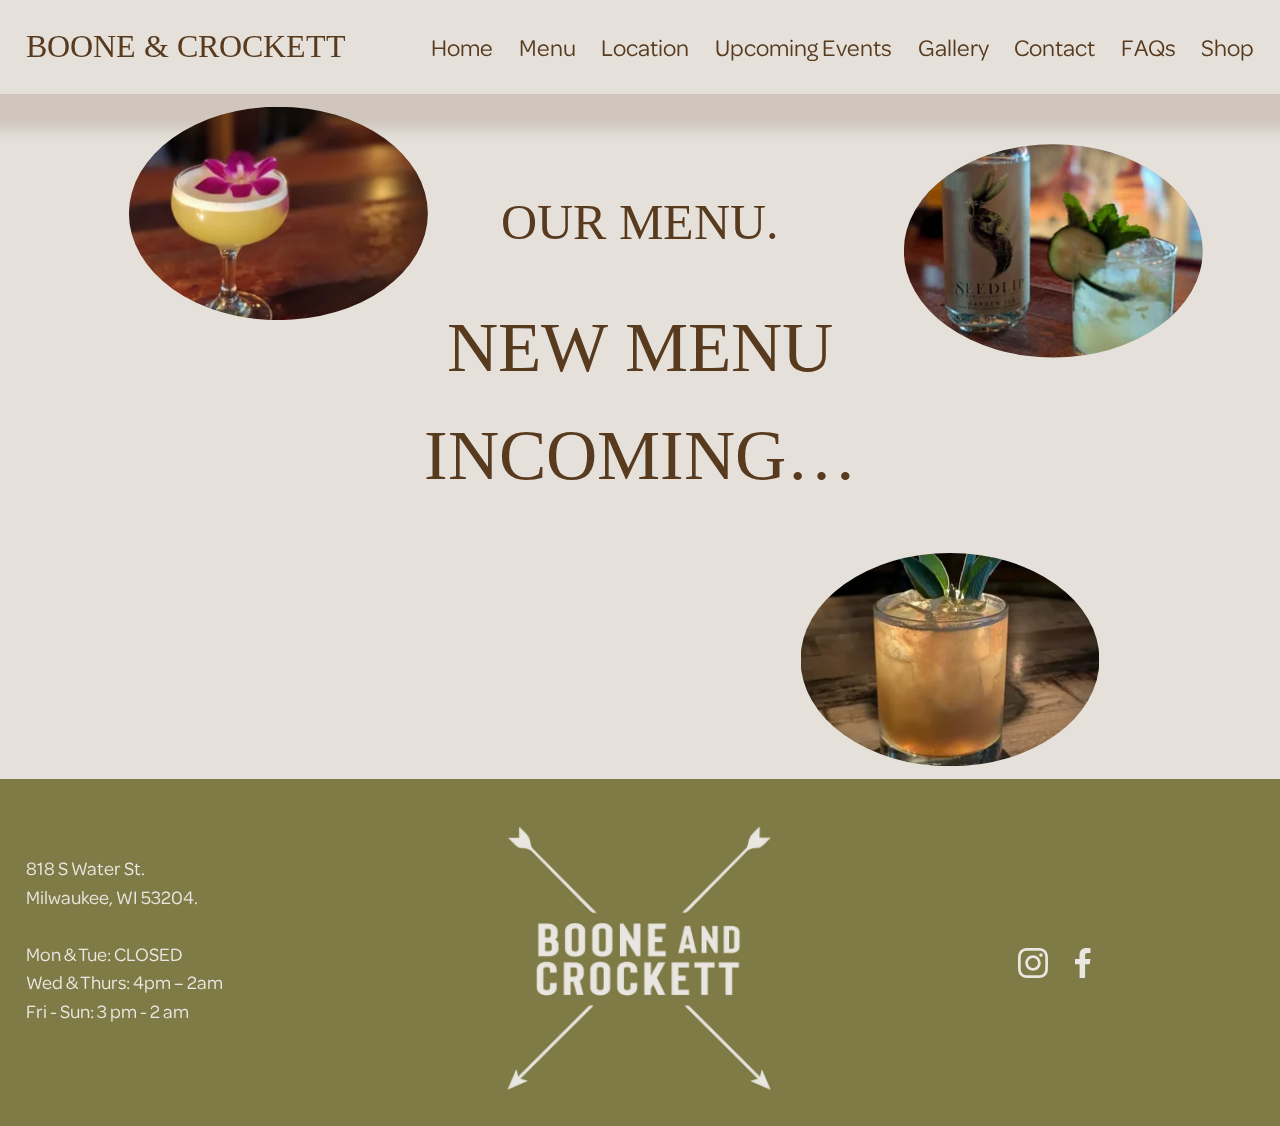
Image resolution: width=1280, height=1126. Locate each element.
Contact (1054, 46)
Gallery (953, 46)
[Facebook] (1083, 963)
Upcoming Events (803, 46)
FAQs (1148, 46)
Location (645, 46)
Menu (547, 46)
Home (462, 46)
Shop (1227, 46)
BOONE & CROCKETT (186, 46)
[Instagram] (1033, 963)
